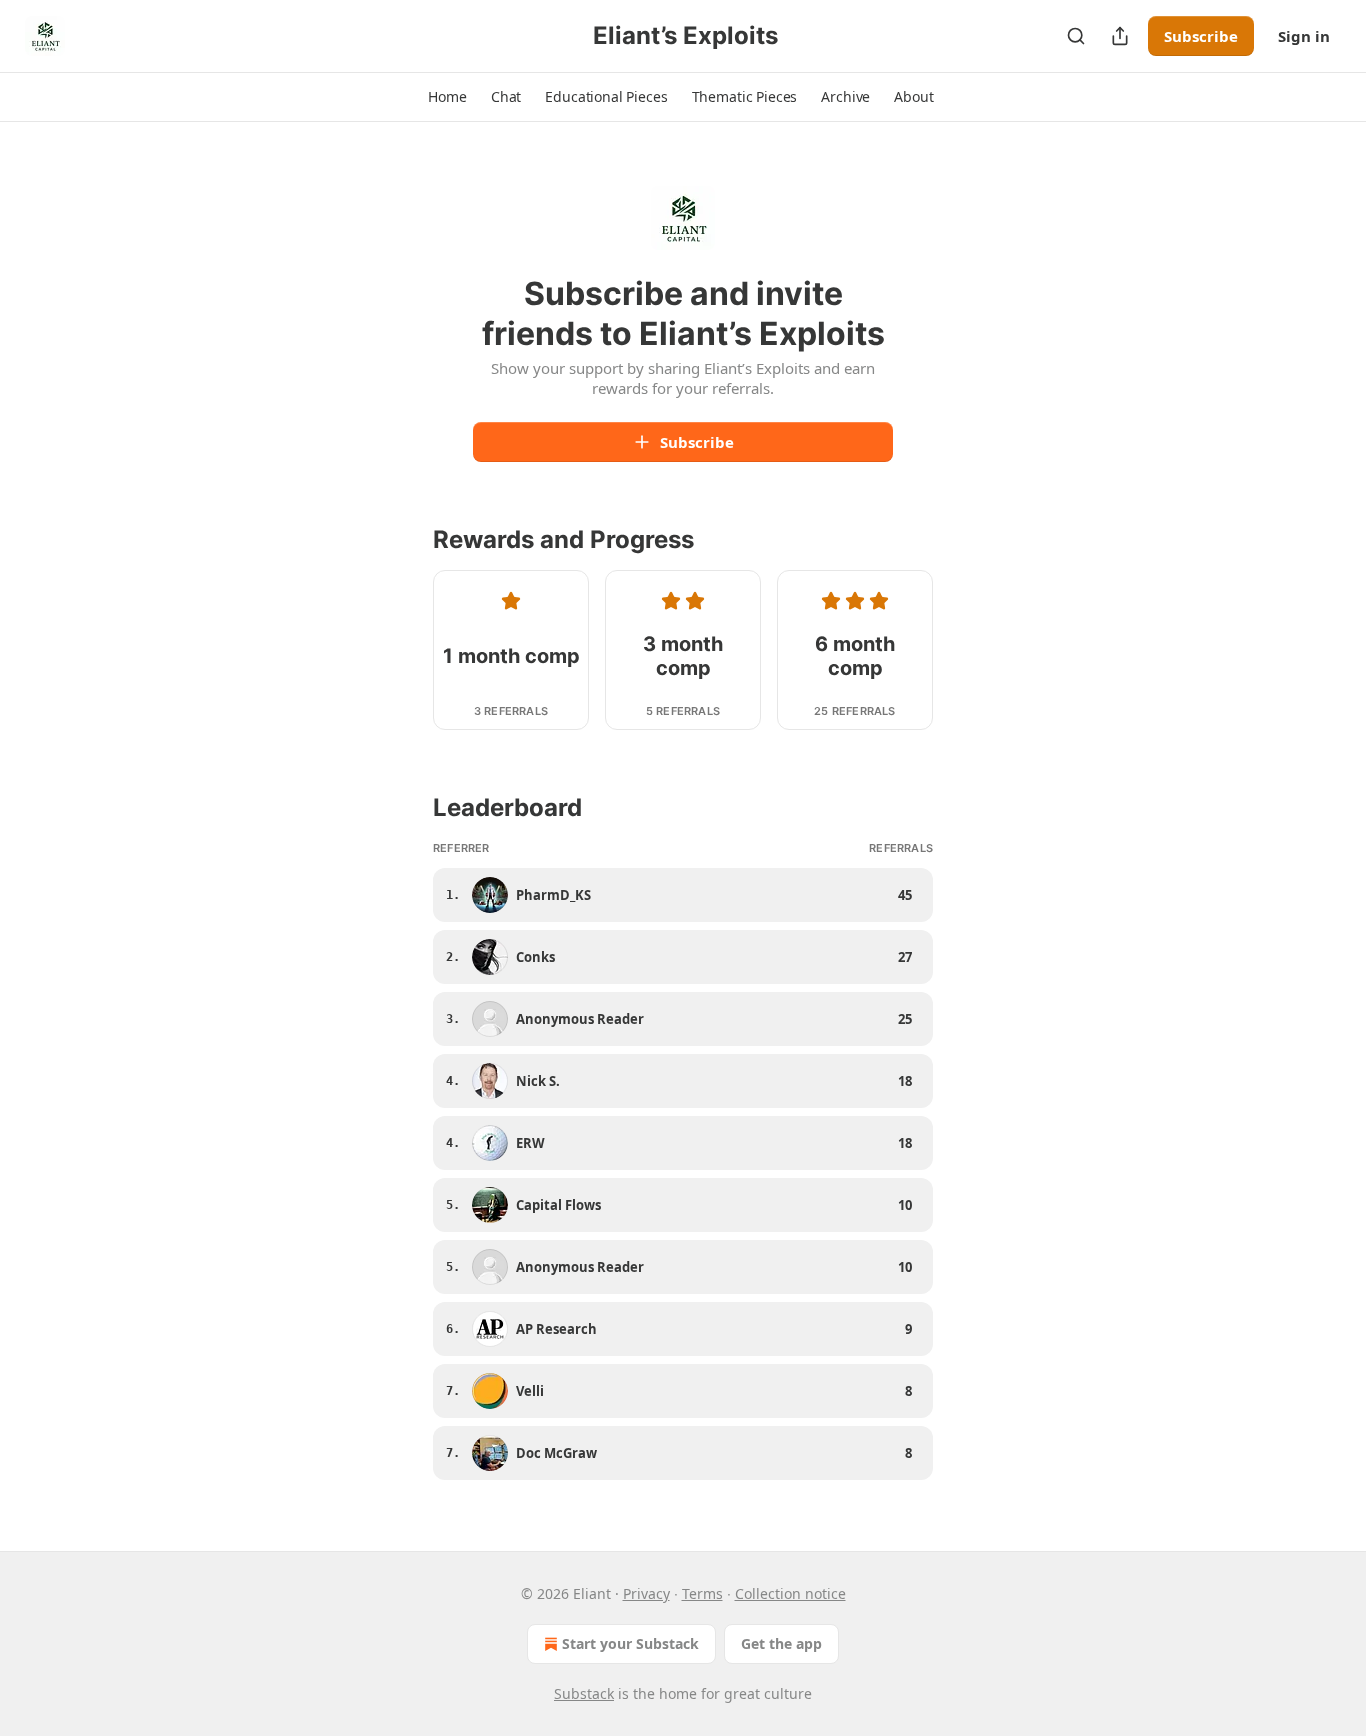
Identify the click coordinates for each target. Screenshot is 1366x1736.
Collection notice (790, 1593)
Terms (702, 1593)
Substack (584, 1693)
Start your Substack (630, 1643)
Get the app (781, 1643)
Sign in (1304, 36)
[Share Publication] (1120, 36)
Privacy (646, 1593)
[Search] (1076, 36)
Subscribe (1201, 36)
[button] (447, 97)
